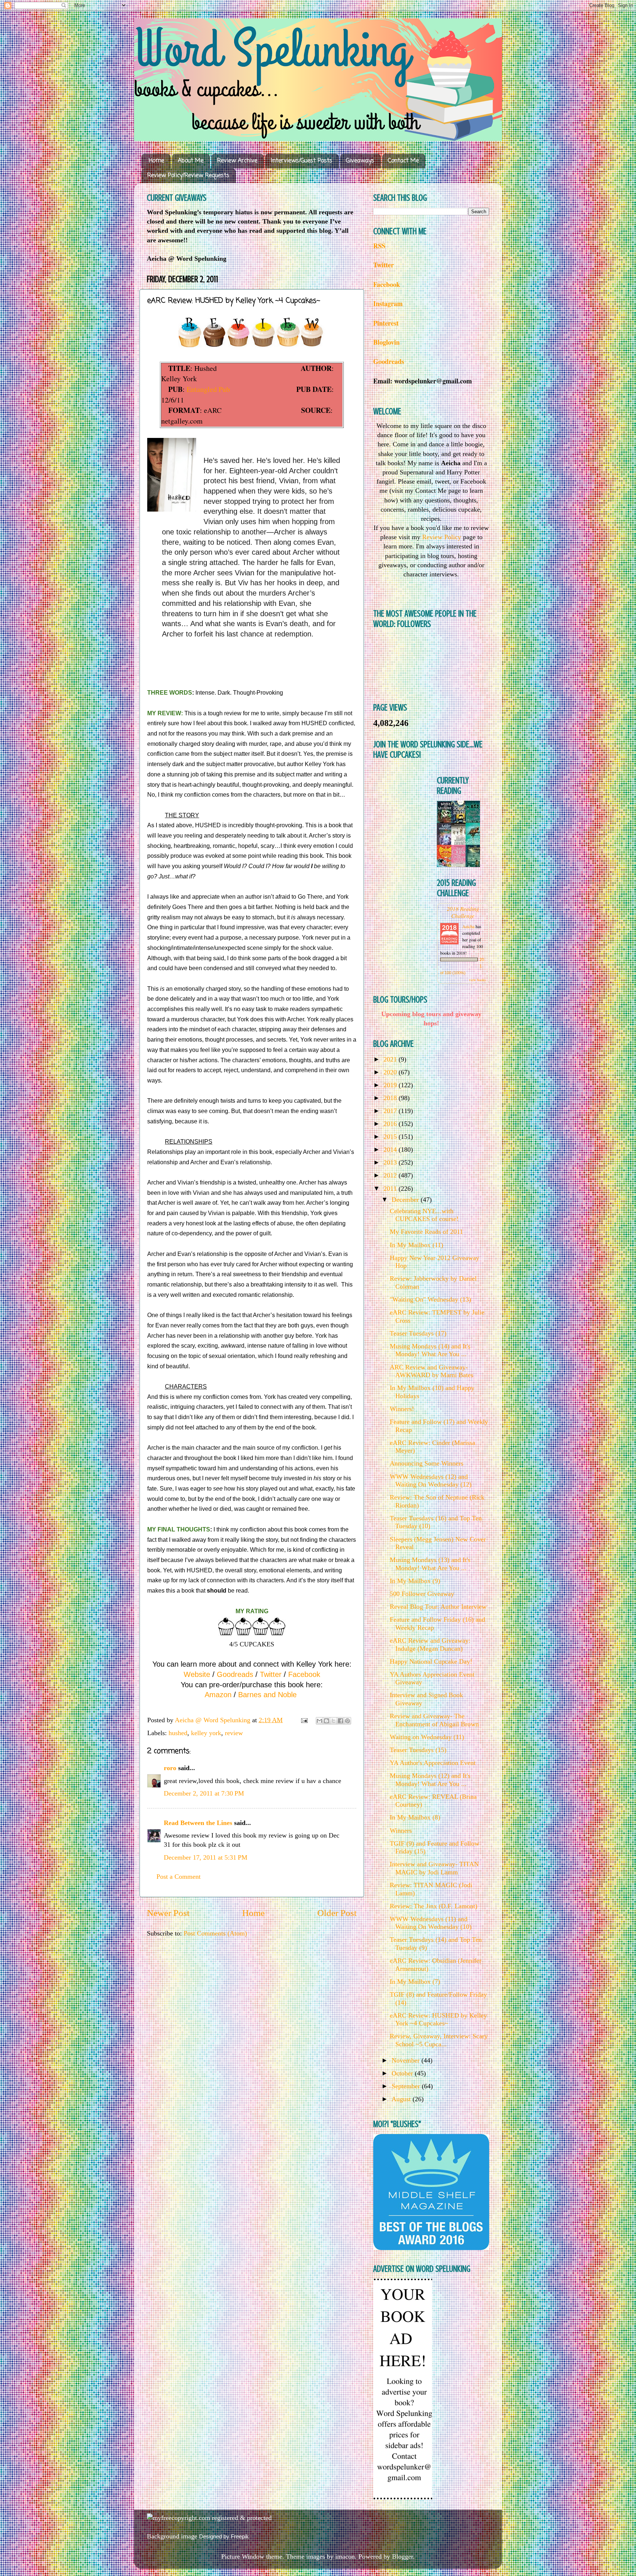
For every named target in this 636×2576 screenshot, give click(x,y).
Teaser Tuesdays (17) (418, 1333)
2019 (391, 1085)
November (407, 2060)
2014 (391, 1150)
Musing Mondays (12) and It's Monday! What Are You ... (430, 1780)
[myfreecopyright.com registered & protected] (209, 2518)
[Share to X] (333, 1721)
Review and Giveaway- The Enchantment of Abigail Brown (434, 1720)
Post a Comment (179, 1877)
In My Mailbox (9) (415, 1581)
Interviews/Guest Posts (302, 161)
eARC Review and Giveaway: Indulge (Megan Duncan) (430, 1645)
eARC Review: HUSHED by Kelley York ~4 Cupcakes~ (438, 2019)
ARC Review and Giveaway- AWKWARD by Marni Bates (432, 1371)
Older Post (337, 1913)
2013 (391, 1162)
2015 (391, 1137)
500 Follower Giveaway (422, 1594)
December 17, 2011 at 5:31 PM (206, 1857)
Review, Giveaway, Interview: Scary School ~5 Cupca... (439, 2040)
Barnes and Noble (267, 1695)
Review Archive (237, 161)
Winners (401, 1831)
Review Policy (442, 537)
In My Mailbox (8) (415, 1817)
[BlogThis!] (326, 1721)
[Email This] (319, 1721)
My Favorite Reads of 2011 (426, 1232)
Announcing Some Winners (427, 1463)
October (403, 2073)
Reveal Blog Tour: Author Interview (438, 1607)
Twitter (271, 1674)
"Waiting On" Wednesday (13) (430, 1299)
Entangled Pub (208, 389)
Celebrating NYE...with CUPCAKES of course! (424, 1215)
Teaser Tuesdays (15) (418, 1750)
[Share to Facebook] (340, 1721)
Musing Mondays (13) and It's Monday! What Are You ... (430, 1564)
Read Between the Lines (198, 1823)
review (234, 1733)
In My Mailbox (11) (416, 1245)
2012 (391, 1175)
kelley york (206, 1733)
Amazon (218, 1695)
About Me (191, 161)
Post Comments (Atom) (215, 1933)
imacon (345, 2556)
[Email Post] (304, 1720)
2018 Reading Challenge (463, 912)
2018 (391, 1098)
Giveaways (360, 161)
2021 (391, 1059)
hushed (178, 1733)
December (406, 1200)
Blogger (402, 2556)
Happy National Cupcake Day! (431, 1661)
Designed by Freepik (224, 2536)
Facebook (304, 1674)
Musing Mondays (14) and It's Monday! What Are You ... (430, 1350)
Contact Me (403, 161)
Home (156, 161)
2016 (391, 1124)
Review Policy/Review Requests (188, 176)
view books (477, 980)
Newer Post (168, 1913)
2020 (391, 1072)
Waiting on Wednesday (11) (427, 1737)
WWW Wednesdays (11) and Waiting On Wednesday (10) (431, 1923)
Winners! (402, 1409)
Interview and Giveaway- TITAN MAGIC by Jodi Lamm (434, 1868)
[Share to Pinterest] (347, 1721)
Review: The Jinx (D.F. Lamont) (434, 1906)
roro (170, 1768)
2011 (391, 1189)
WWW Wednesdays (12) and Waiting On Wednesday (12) (431, 1481)
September (407, 2086)
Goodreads (235, 1674)
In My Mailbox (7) (415, 1982)
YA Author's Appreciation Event (433, 1763)
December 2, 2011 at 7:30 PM (204, 1793)
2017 (391, 1111)
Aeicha (469, 926)
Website (197, 1674)
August (402, 2099)
